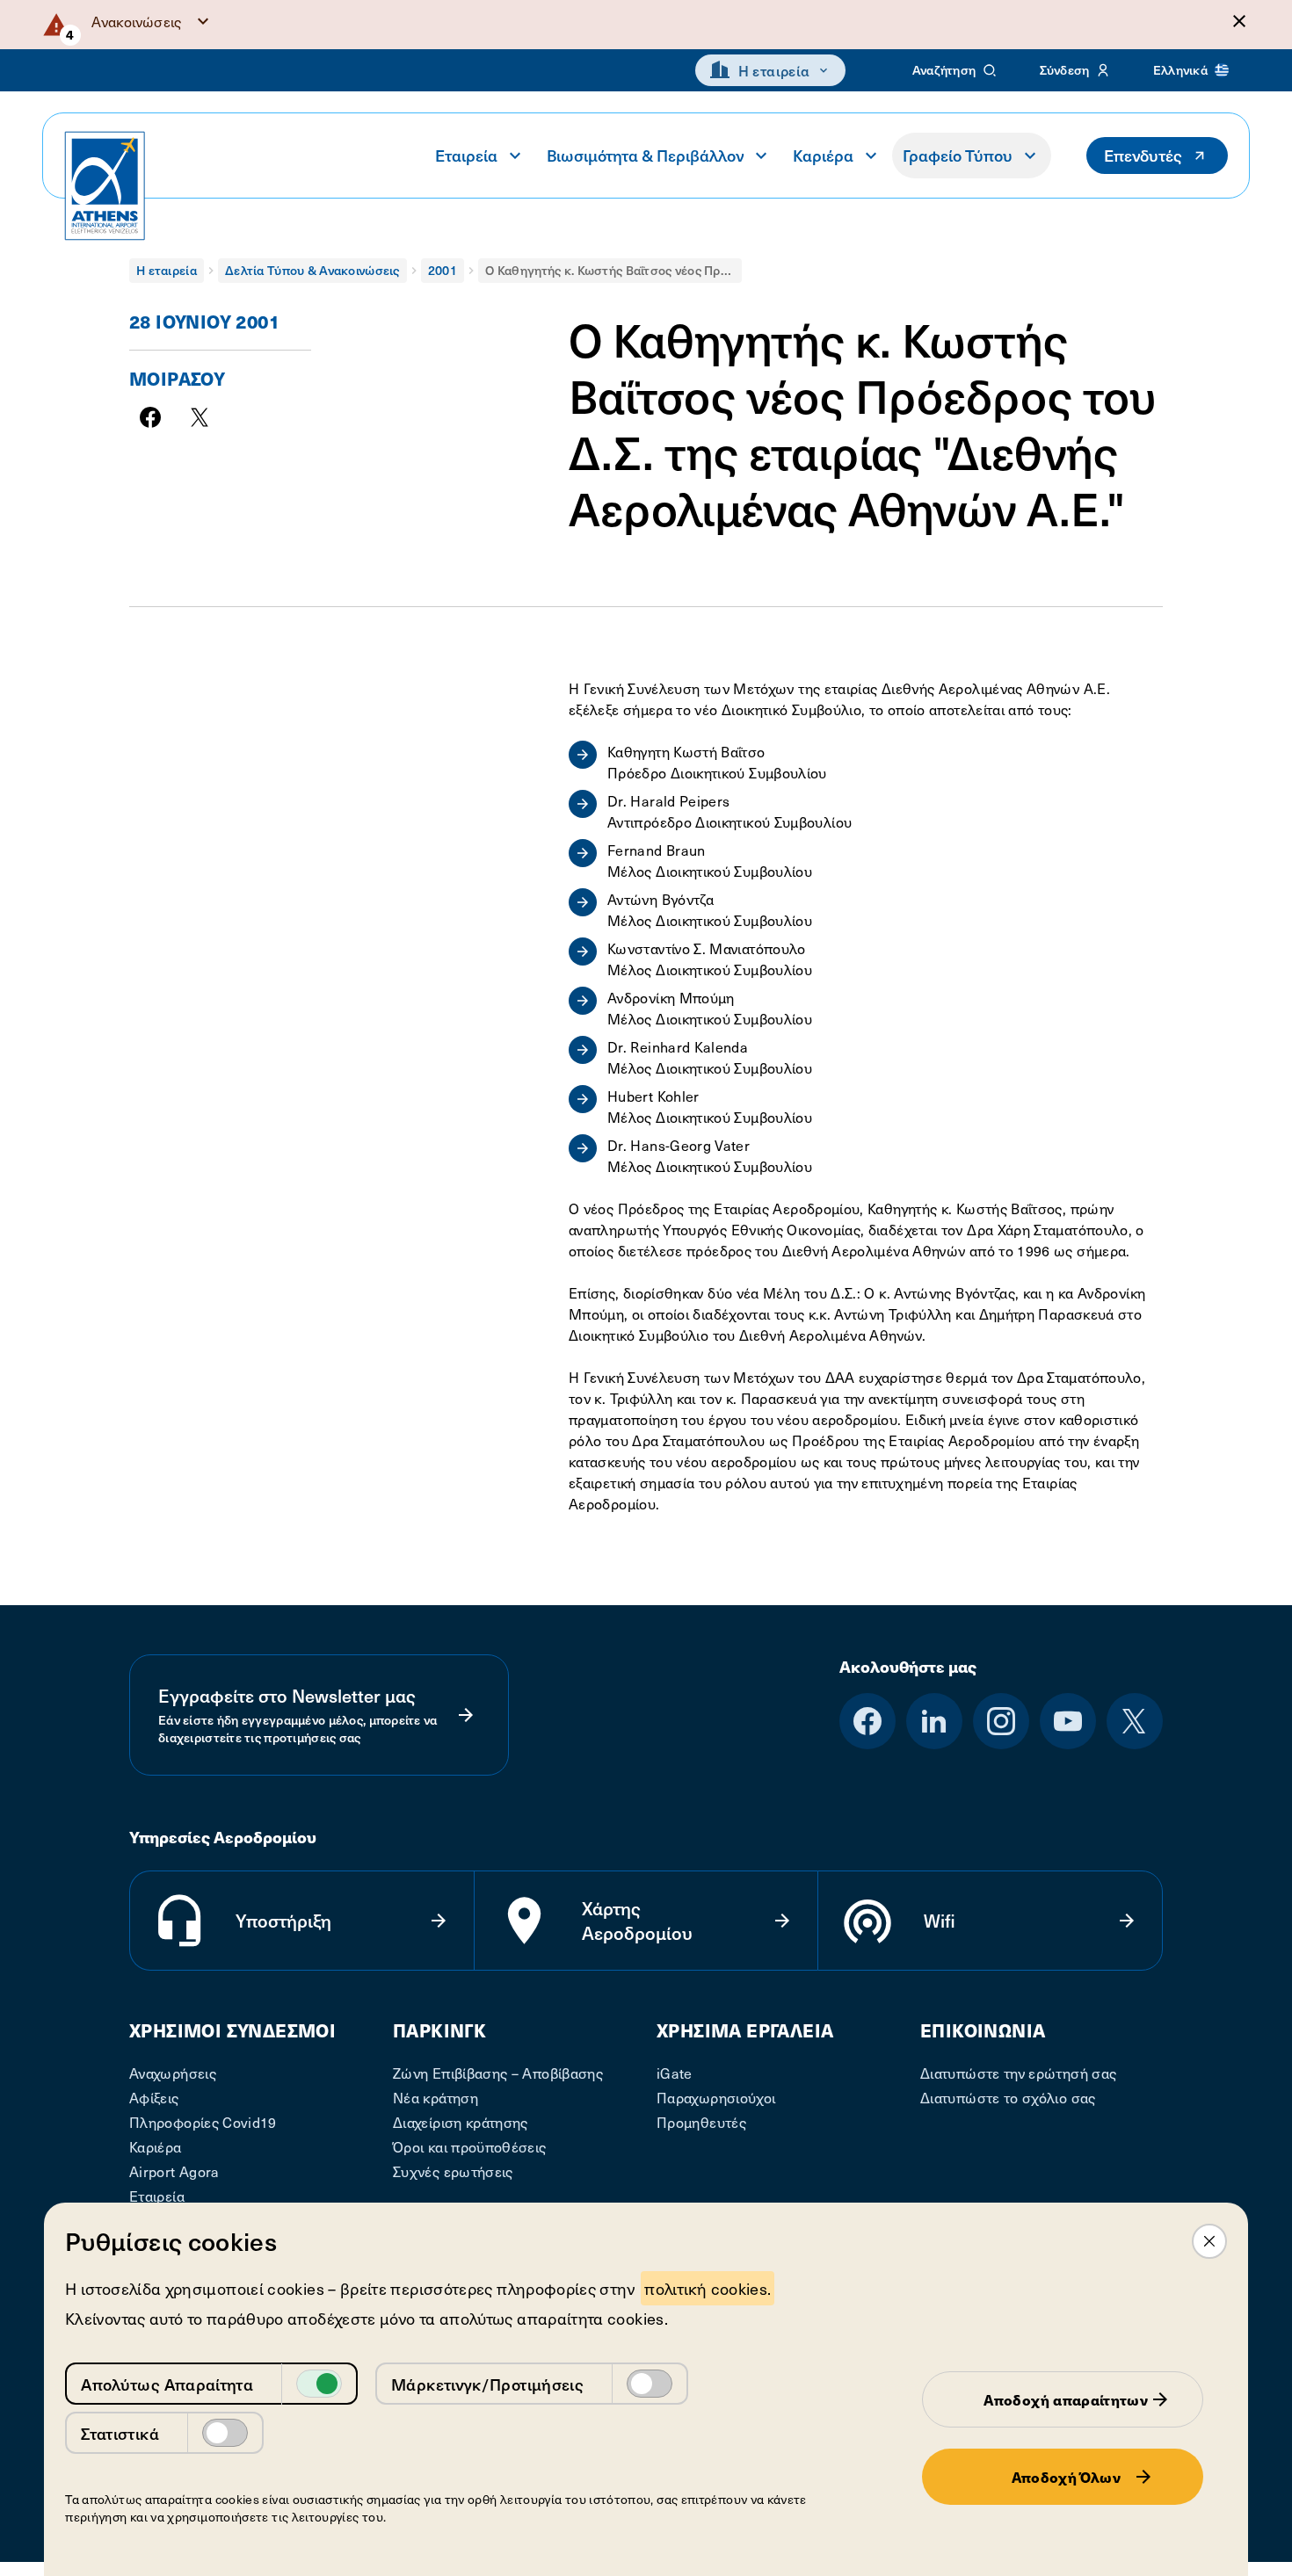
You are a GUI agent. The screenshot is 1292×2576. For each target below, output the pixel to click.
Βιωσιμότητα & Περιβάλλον (645, 155)
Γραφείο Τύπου (958, 155)
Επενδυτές (1143, 155)
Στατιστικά (120, 2433)
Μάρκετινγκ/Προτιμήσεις (487, 2384)
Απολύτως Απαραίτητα (167, 2384)
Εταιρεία (466, 155)
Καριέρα (823, 155)
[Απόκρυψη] (1239, 21)
